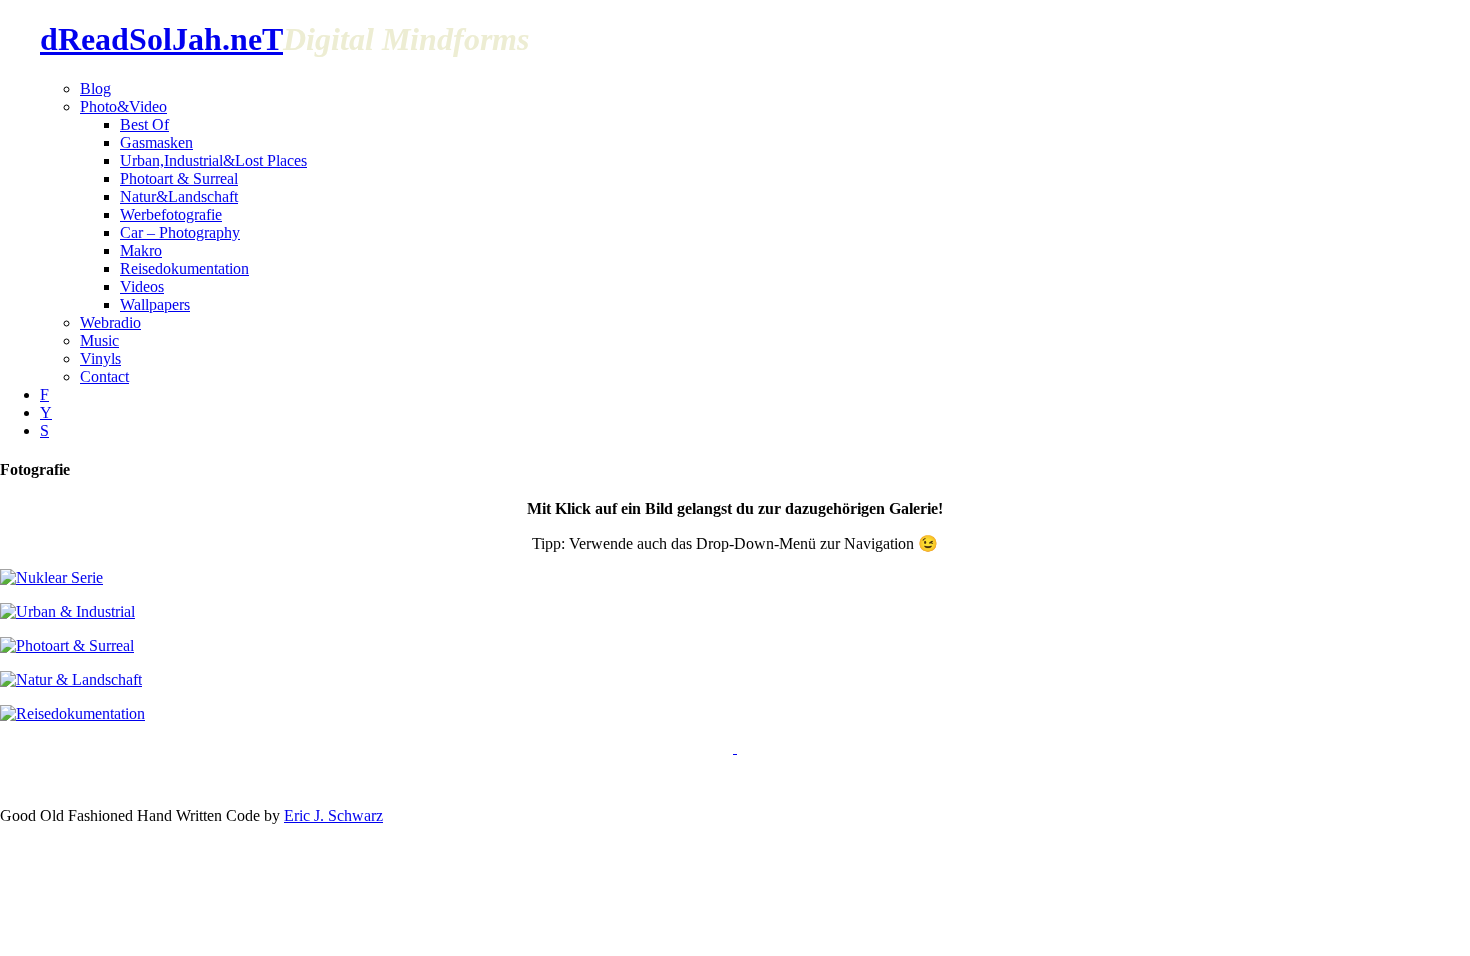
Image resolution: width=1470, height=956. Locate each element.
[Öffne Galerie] (735, 747)
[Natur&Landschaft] (71, 679)
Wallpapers (155, 304)
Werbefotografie (171, 214)
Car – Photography (180, 232)
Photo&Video (123, 106)
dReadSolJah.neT (161, 39)
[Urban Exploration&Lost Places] (67, 611)
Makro (141, 250)
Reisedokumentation (184, 268)
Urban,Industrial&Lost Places (213, 160)
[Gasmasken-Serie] (51, 577)
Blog (95, 88)
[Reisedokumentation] (72, 713)
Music (99, 340)
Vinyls (100, 358)
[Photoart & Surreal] (67, 645)
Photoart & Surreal (179, 178)
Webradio (110, 322)
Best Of (144, 124)
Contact (104, 376)
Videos (142, 286)
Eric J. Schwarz (333, 815)
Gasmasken (156, 142)
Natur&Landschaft (179, 196)
